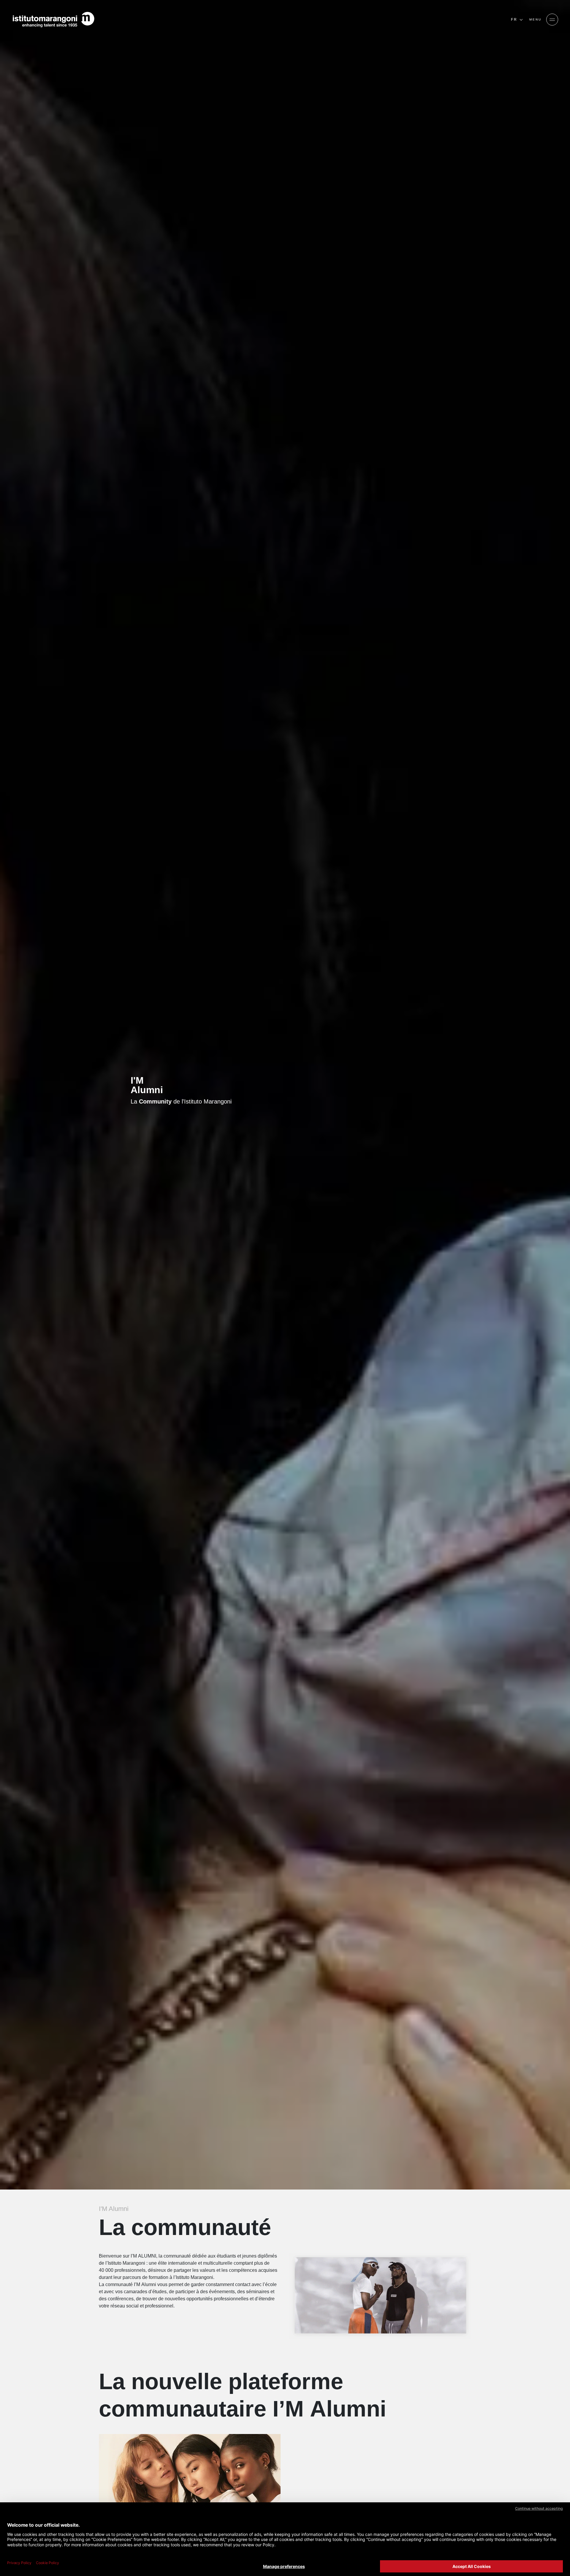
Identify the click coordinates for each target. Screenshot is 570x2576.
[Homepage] (53, 20)
